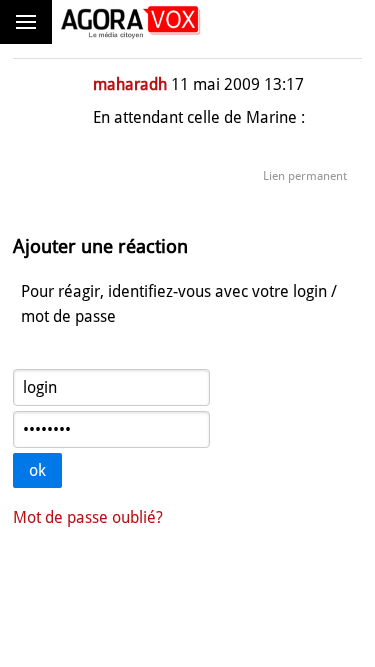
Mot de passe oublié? (88, 517)
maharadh (130, 84)
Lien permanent (305, 176)
